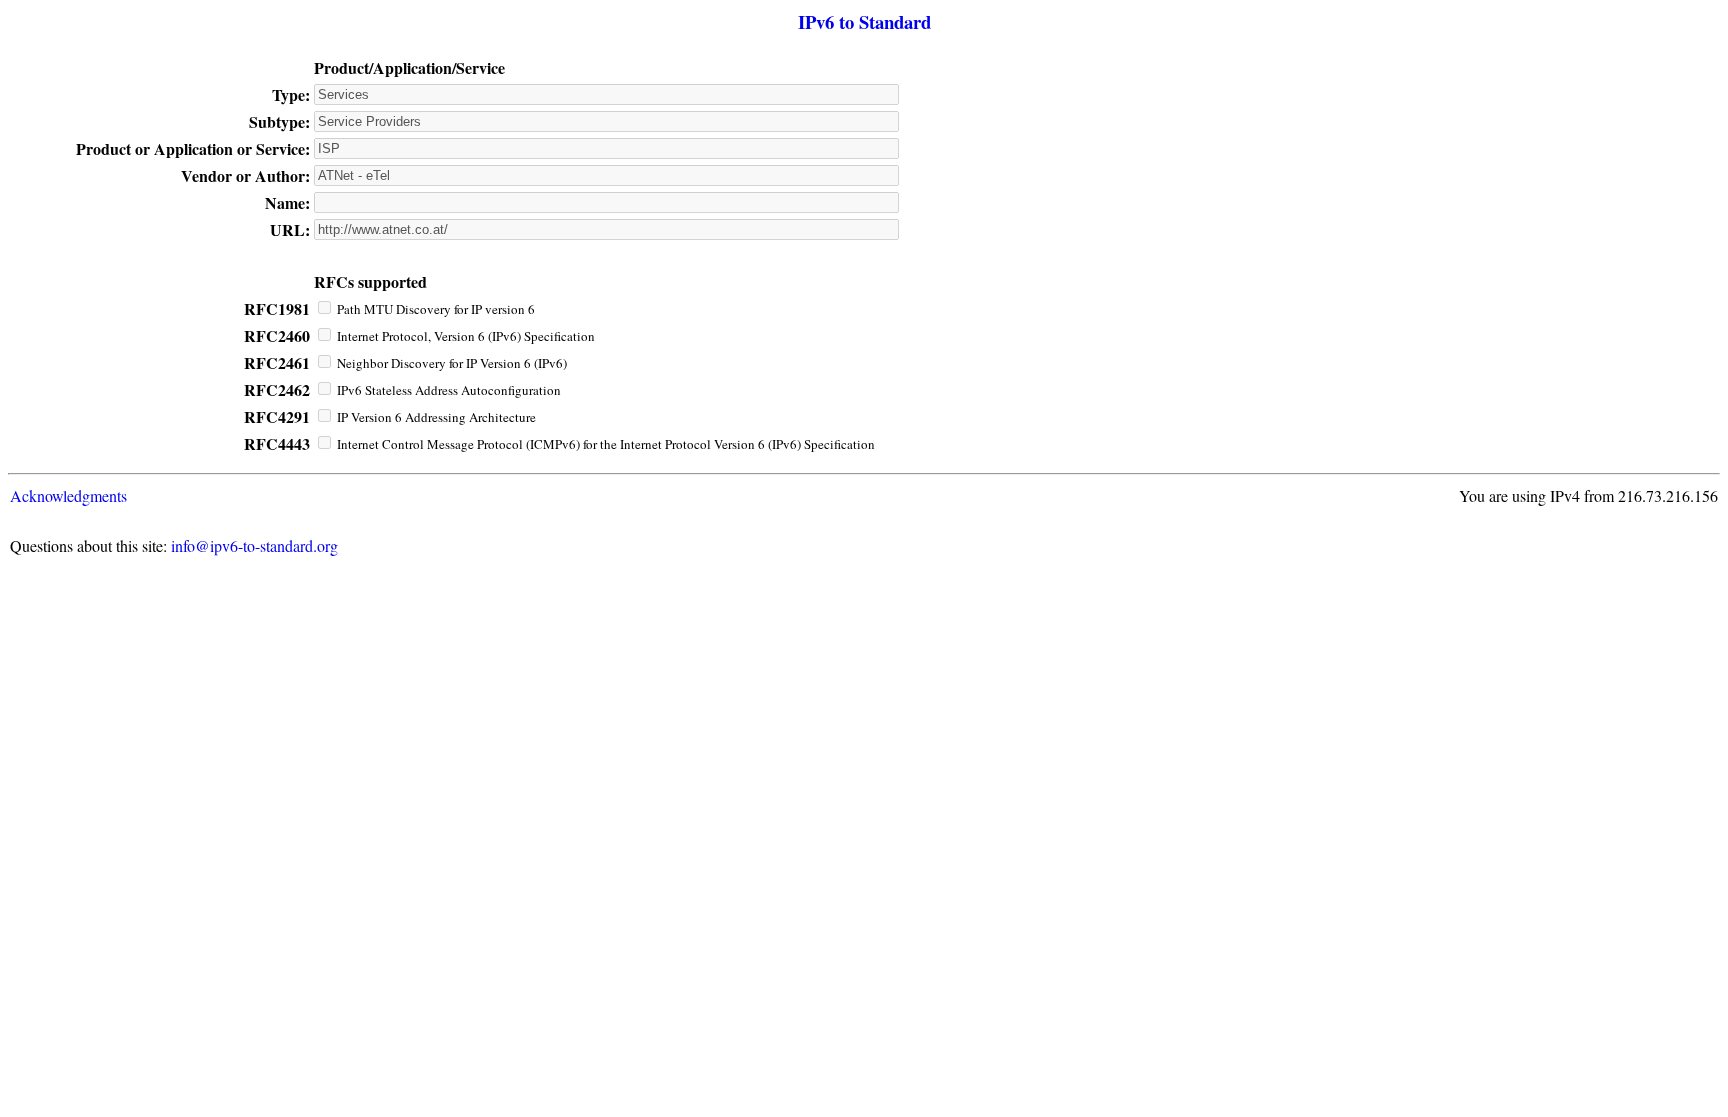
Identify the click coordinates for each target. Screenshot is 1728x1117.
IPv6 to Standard (864, 21)
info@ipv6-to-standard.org (254, 545)
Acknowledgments (68, 495)
